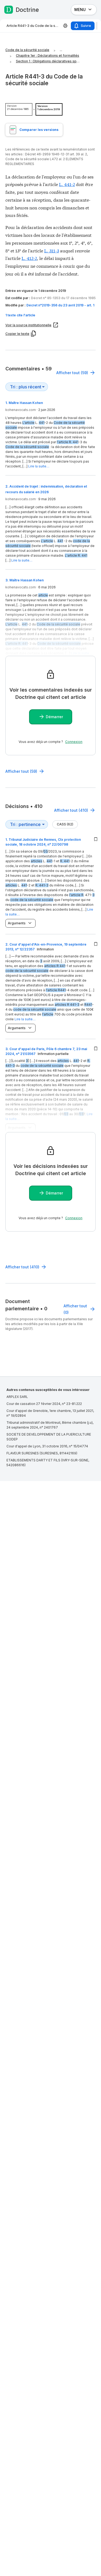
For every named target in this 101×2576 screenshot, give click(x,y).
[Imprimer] (65, 26)
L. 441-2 (67, 184)
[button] (50, 315)
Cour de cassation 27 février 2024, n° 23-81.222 (44, 1404)
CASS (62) (65, 824)
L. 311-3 (52, 250)
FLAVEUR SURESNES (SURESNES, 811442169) (42, 1453)
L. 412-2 (29, 258)
